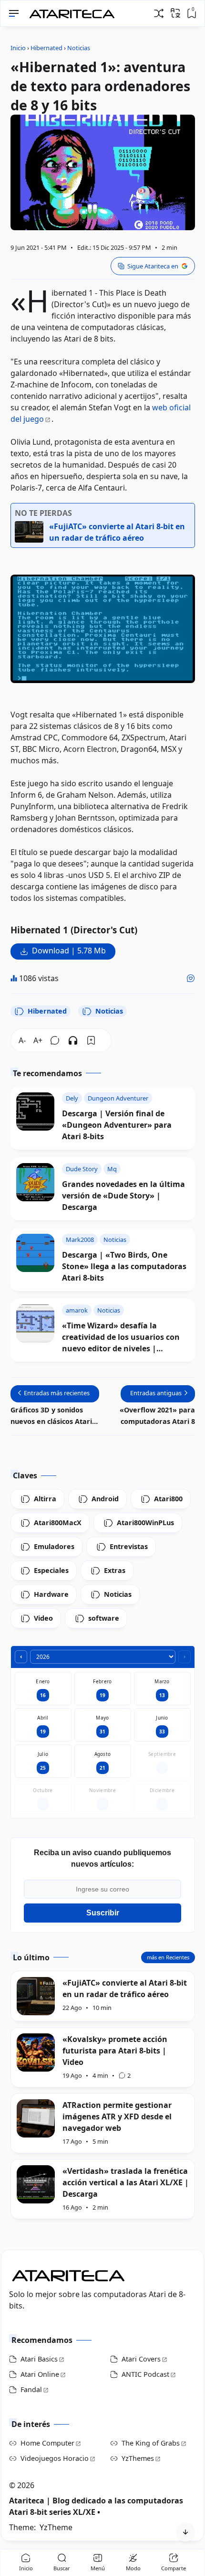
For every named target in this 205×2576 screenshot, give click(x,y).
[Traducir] (175, 13)
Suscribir (103, 1913)
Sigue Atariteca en (153, 266)
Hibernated (47, 1011)
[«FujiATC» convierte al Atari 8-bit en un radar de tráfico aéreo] (36, 1996)
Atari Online (40, 2374)
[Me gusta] (191, 978)
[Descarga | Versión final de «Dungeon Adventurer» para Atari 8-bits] (35, 1112)
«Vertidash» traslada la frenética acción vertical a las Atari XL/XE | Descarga (126, 2182)
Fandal (31, 2389)
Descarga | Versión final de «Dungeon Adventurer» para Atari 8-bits (117, 1125)
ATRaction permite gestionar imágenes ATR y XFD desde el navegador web (117, 2116)
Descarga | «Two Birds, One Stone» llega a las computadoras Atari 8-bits (124, 1266)
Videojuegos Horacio (55, 2458)
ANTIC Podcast (145, 2374)
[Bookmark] (91, 1040)
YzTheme (56, 2527)
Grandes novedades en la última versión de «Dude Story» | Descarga (123, 1196)
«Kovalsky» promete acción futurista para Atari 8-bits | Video (115, 2051)
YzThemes (138, 2458)
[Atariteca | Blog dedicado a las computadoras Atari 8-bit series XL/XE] (74, 11)
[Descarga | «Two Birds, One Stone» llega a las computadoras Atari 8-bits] (35, 1253)
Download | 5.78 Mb (69, 951)
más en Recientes (168, 1957)
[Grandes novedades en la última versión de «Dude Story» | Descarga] (35, 1182)
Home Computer (47, 2443)
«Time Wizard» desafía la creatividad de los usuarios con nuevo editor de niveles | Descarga (121, 1337)
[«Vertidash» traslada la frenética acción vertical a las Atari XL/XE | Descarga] (36, 2184)
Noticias (109, 1011)
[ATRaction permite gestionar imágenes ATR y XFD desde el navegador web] (36, 2118)
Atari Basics (39, 2359)
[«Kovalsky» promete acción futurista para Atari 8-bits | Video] (36, 2052)
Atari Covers (141, 2359)
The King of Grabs (151, 2443)
